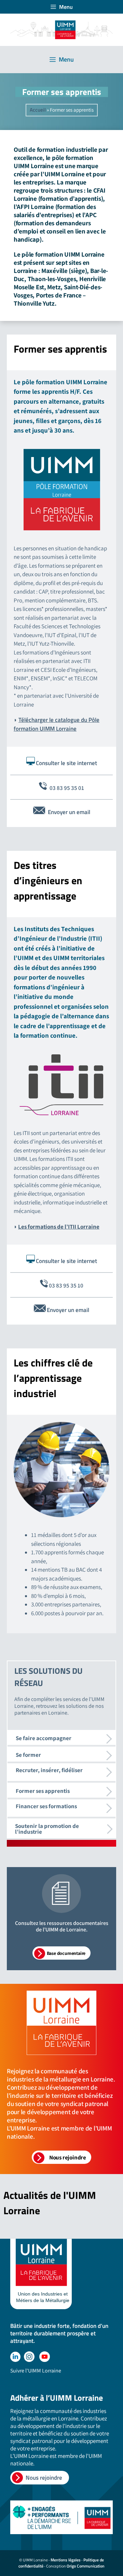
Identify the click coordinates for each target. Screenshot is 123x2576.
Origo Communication (86, 2566)
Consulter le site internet (66, 763)
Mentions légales (66, 2560)
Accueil (38, 110)
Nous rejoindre (44, 2478)
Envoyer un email (69, 812)
